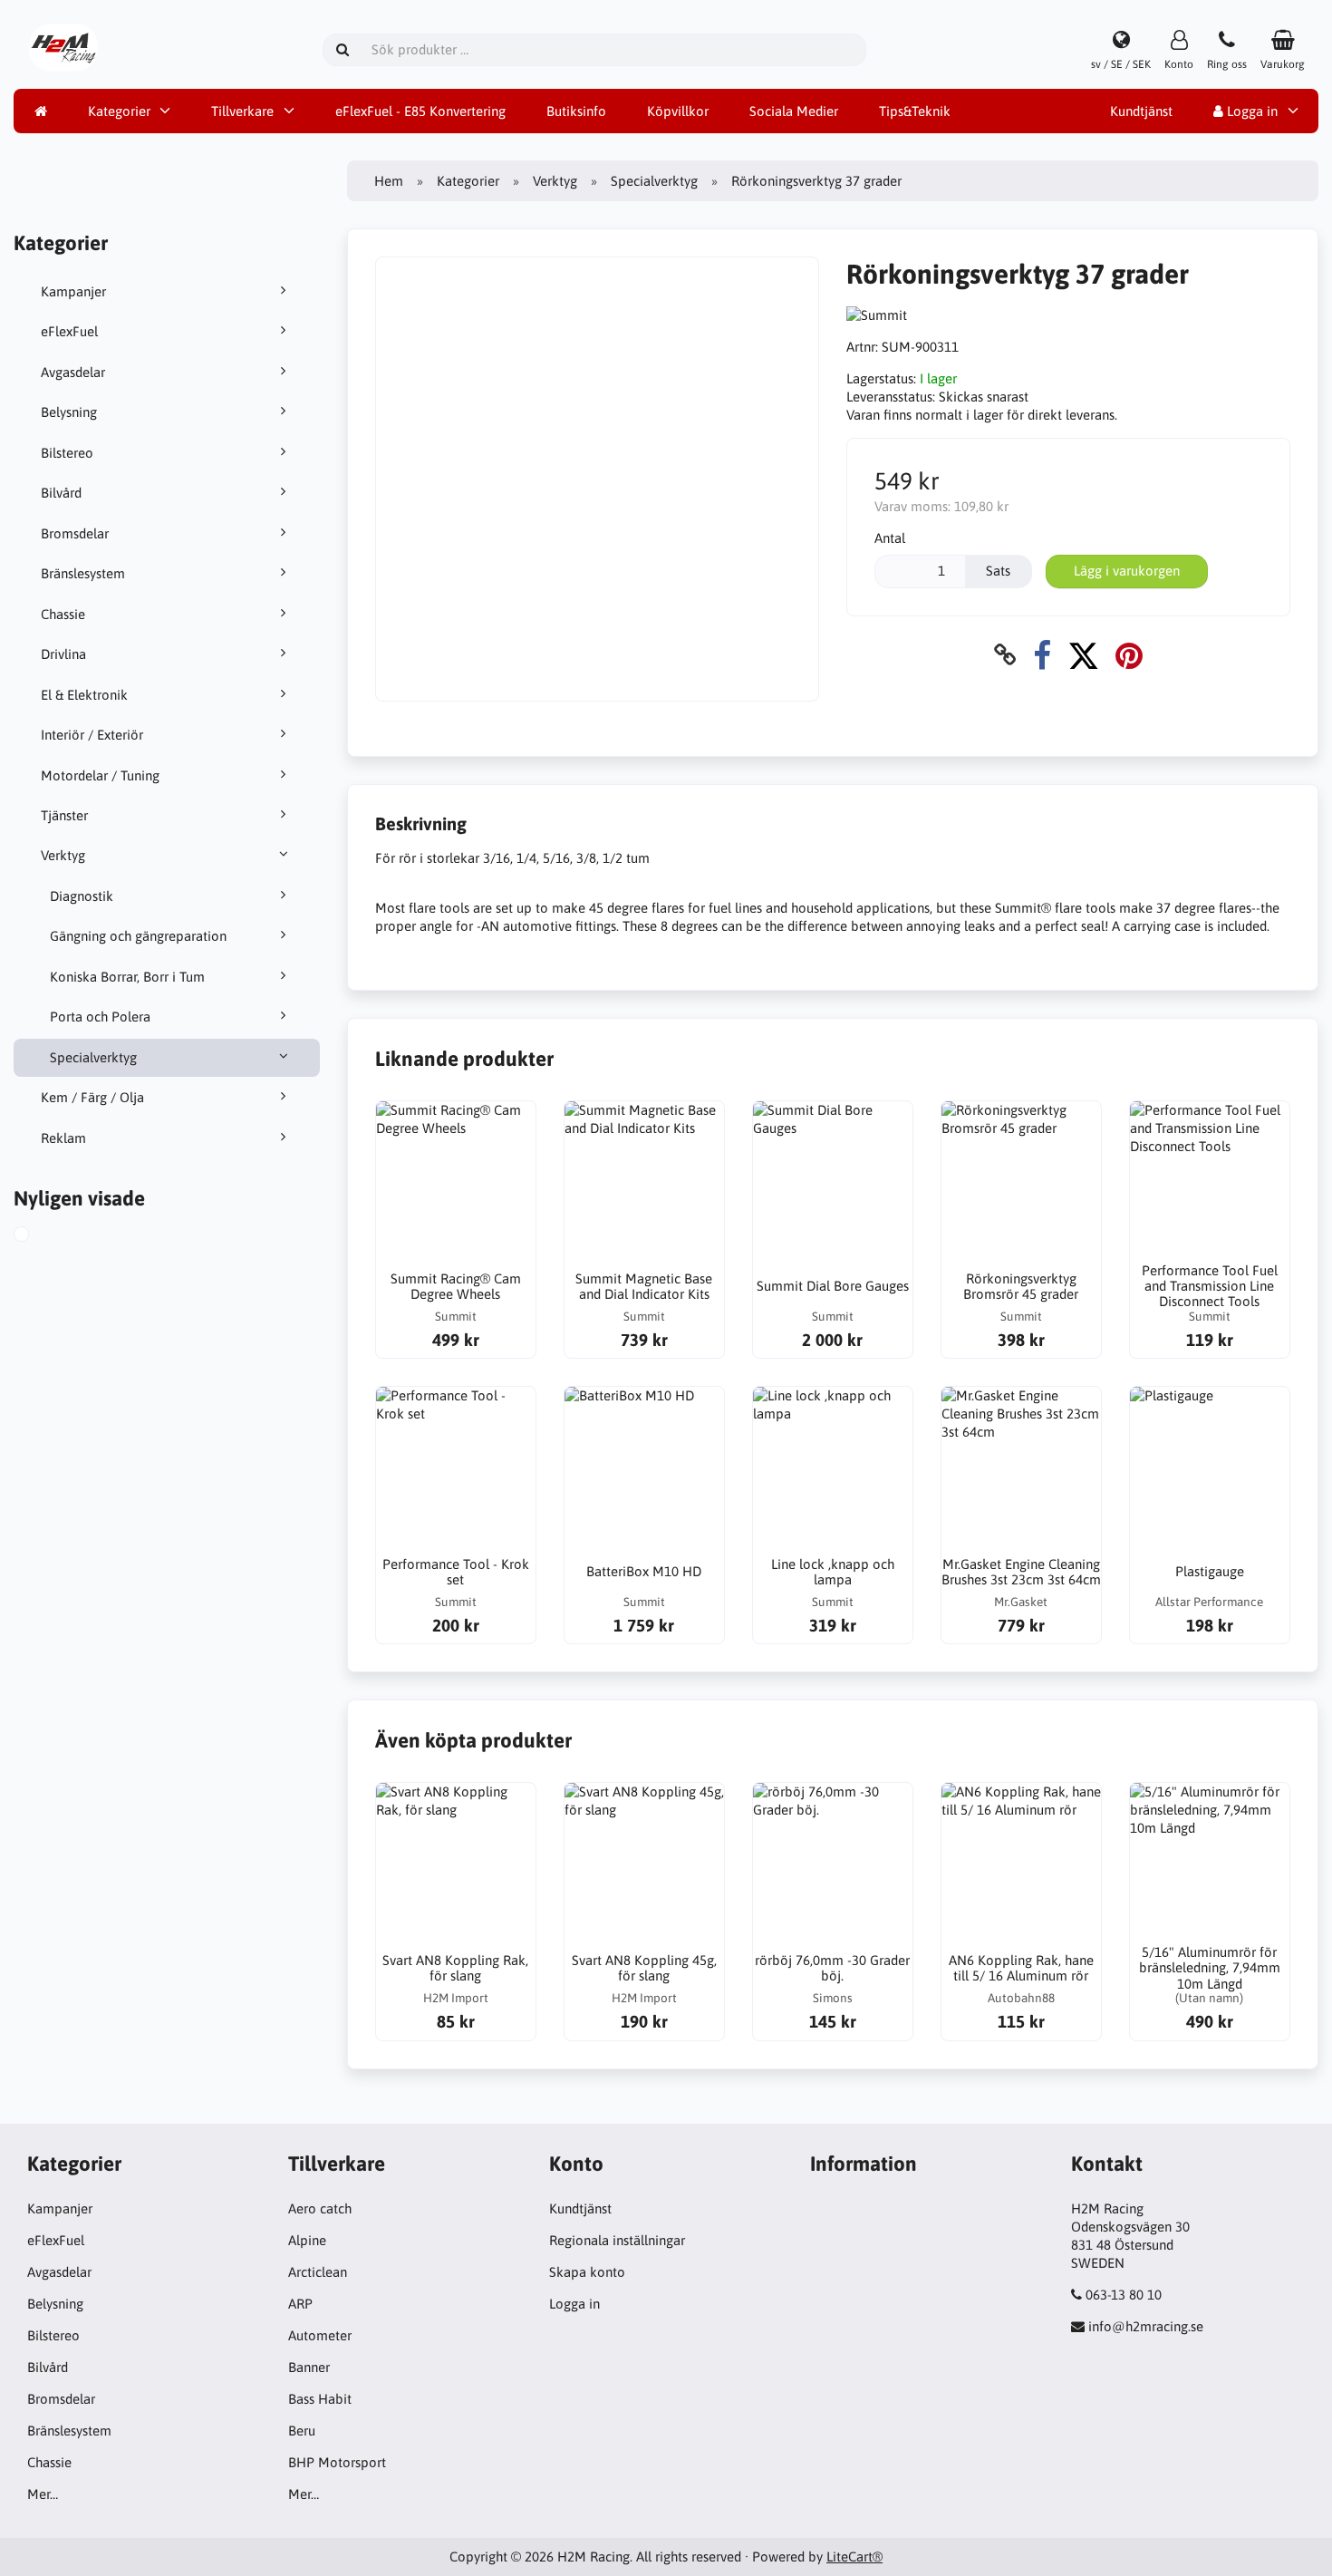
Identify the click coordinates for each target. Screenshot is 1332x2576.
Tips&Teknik (915, 111)
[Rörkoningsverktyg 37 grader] (42, 1236)
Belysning (69, 412)
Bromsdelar (75, 533)
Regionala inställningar (617, 2240)
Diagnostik (82, 896)
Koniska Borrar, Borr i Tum (127, 977)
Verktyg (63, 855)
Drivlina (63, 654)
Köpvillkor (678, 111)
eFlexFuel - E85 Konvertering (420, 111)
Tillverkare (242, 111)
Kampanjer (73, 291)
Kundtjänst (1141, 111)
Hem (389, 181)
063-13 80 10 (1124, 2295)
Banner (309, 2367)
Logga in (1250, 111)
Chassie (63, 614)
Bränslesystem (83, 573)
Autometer (320, 2335)
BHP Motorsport (337, 2462)
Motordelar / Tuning (100, 775)
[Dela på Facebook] (1042, 655)
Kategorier (119, 111)
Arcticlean (318, 2272)
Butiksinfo (576, 111)
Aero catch (320, 2208)
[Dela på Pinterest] (1129, 655)
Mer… (43, 2494)
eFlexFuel (69, 331)
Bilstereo (67, 453)
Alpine (307, 2240)
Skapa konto (587, 2272)
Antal (890, 538)
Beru (302, 2431)
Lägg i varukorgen (1127, 571)
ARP (300, 2304)
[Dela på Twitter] (1083, 655)
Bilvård (61, 493)
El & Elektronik (84, 695)
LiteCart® (854, 2557)
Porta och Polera (100, 1017)
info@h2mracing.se (1146, 2326)
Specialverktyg (93, 1057)
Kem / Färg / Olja (92, 1097)
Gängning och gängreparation (138, 936)
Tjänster (64, 815)
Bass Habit (320, 2399)
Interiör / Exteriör (92, 735)
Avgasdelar (73, 372)
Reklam (63, 1138)
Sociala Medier (794, 111)
